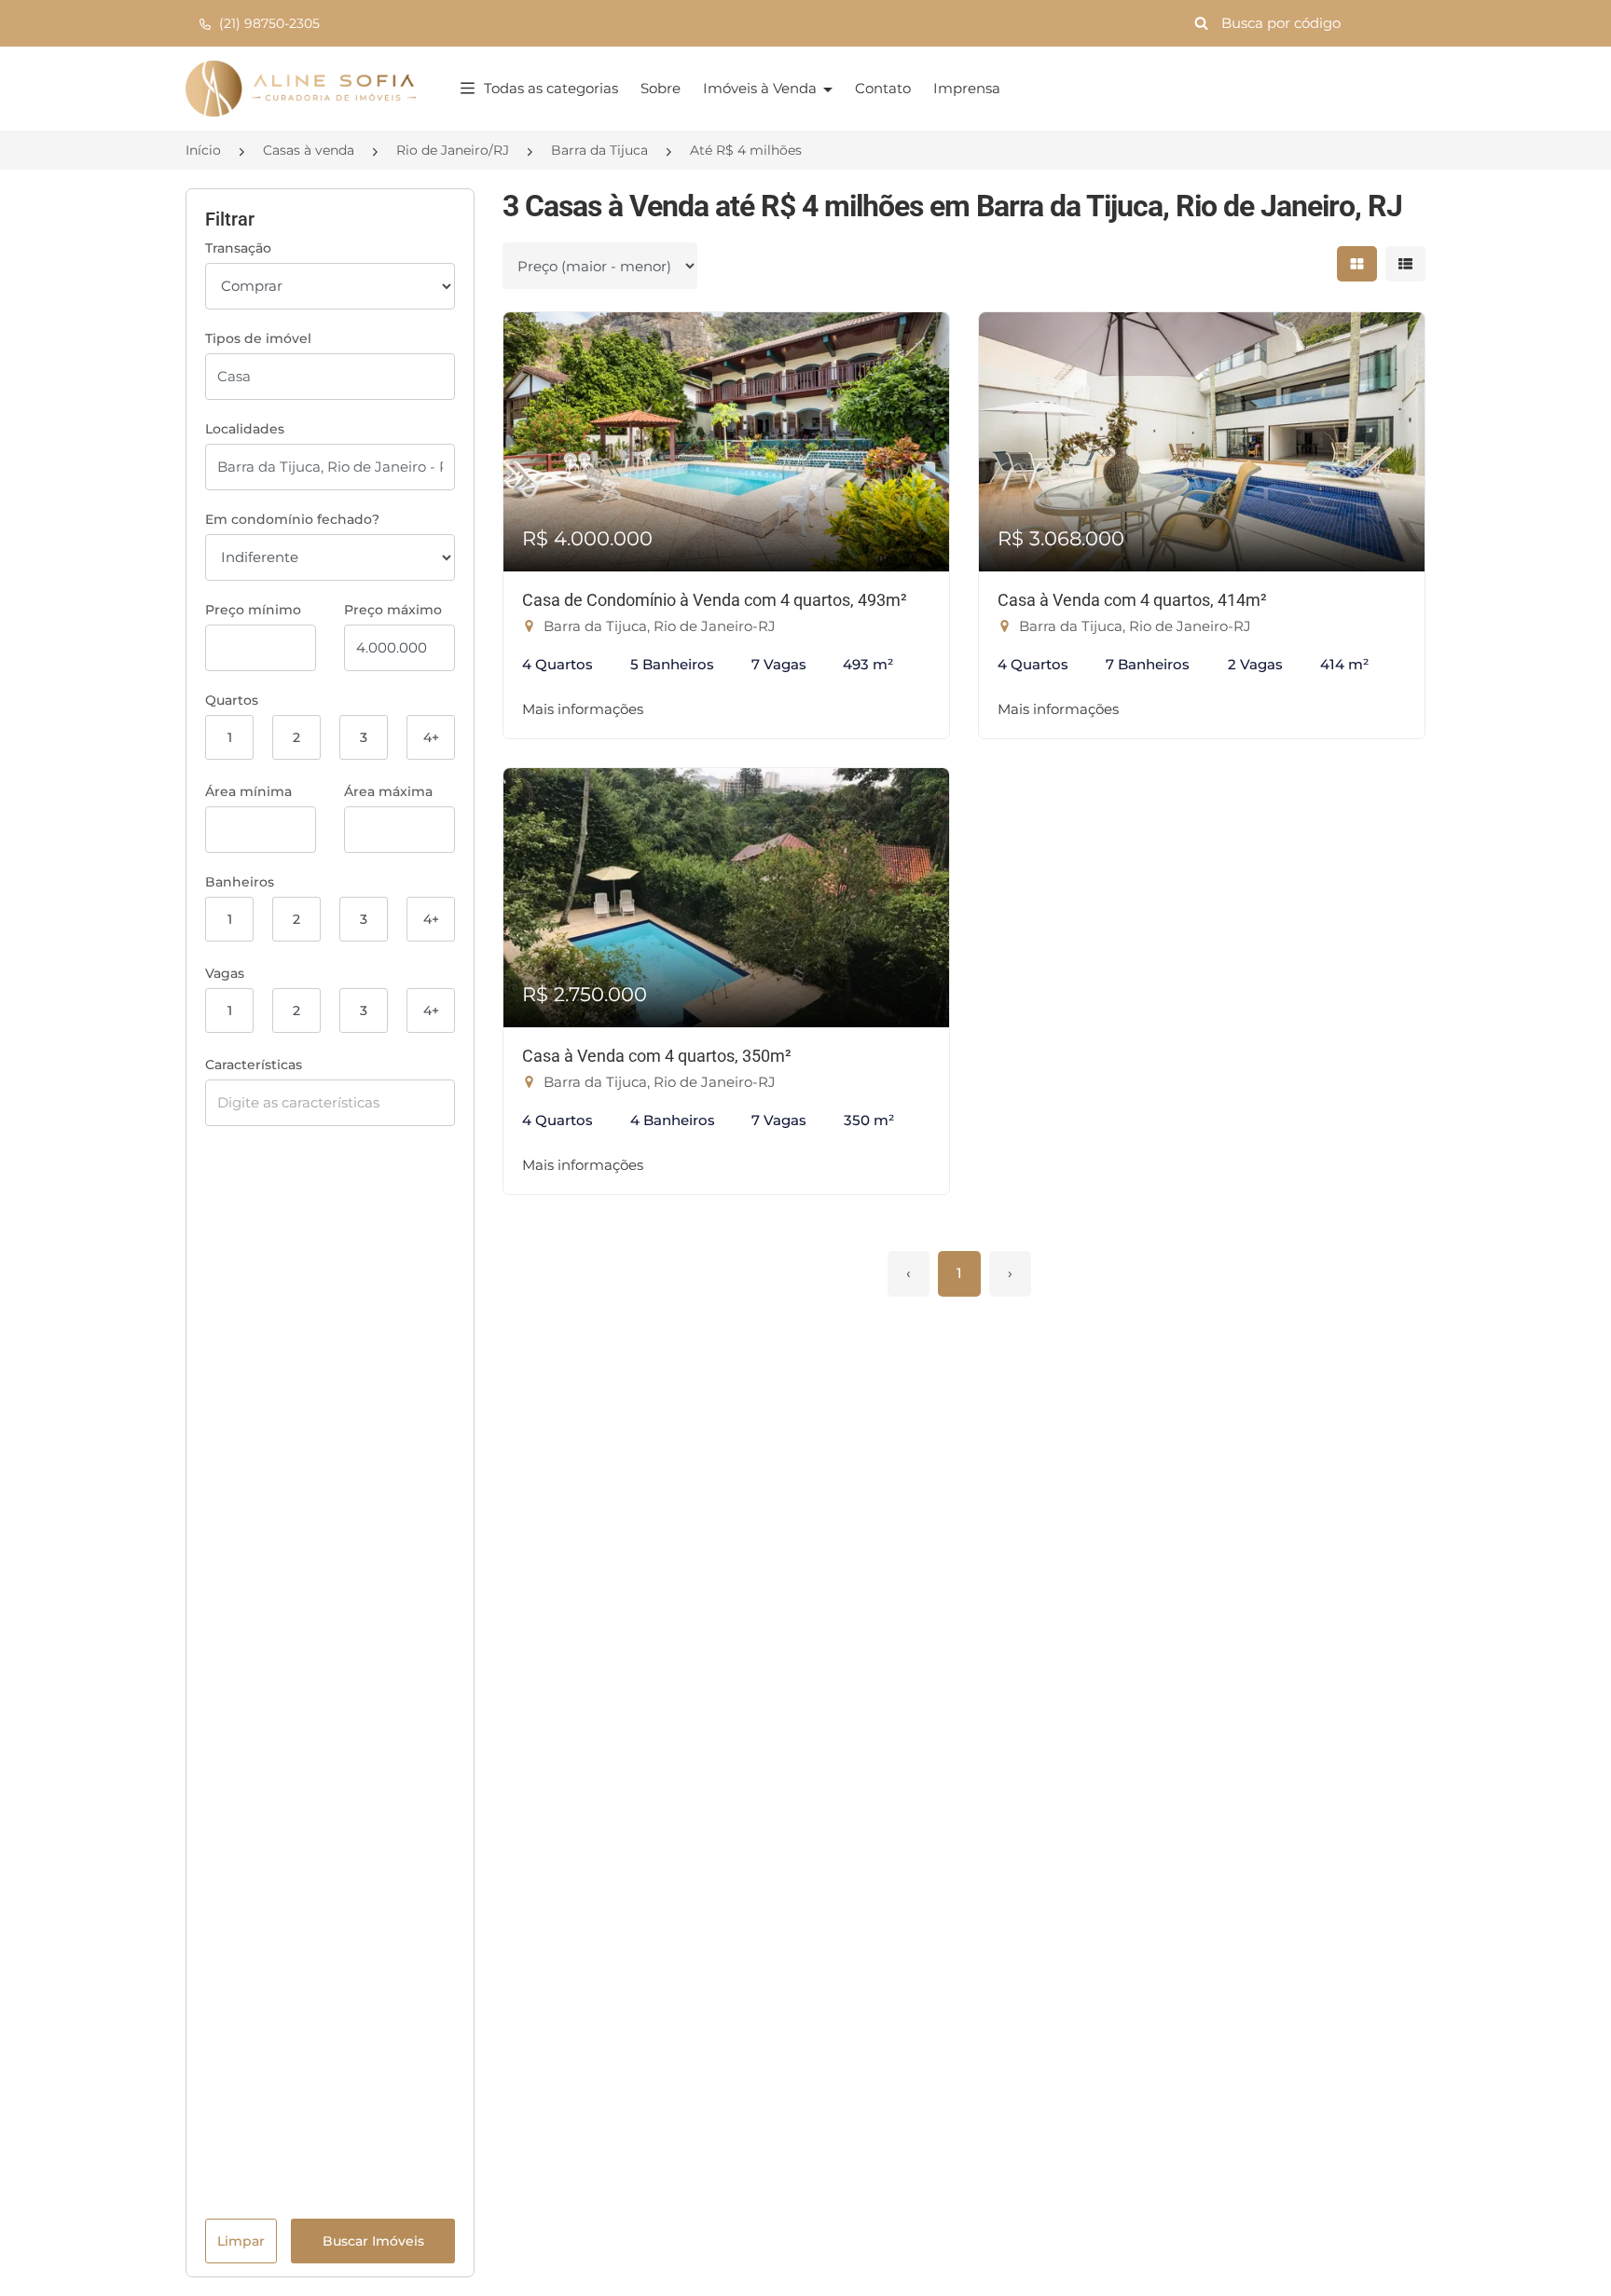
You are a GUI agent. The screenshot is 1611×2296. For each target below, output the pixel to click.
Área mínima (248, 791)
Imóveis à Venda (762, 88)
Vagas (225, 973)
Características (254, 1065)
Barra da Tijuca (599, 150)
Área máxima (388, 791)
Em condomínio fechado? (292, 519)
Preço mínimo (253, 610)
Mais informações (583, 709)
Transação (238, 248)
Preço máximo (393, 610)
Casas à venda (309, 150)
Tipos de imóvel (258, 338)
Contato (883, 88)
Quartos (232, 700)
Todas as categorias (551, 88)
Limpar (241, 2241)
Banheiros (240, 882)
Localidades (245, 429)
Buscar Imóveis (373, 2241)
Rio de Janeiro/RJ (453, 150)
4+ (431, 737)
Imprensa (967, 88)
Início (203, 150)
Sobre (661, 88)
